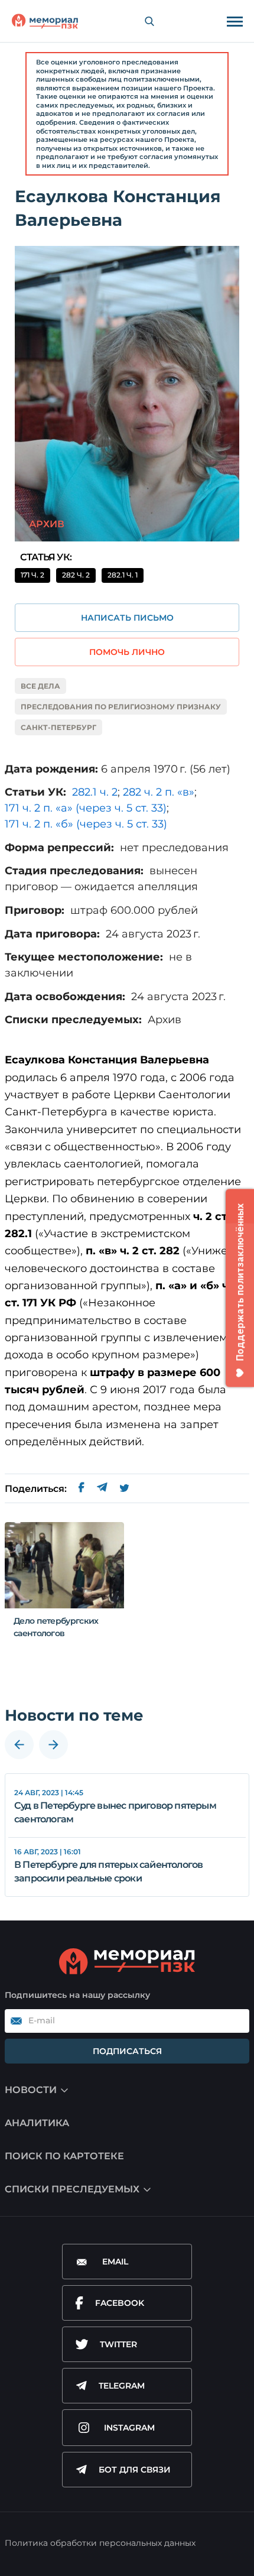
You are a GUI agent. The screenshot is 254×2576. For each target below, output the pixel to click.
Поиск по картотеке (64, 2156)
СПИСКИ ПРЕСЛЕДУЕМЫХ (72, 2189)
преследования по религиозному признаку (121, 707)
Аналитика (37, 2123)
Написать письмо (127, 618)
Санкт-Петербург (58, 727)
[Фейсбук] (82, 1489)
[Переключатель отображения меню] (235, 21)
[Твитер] (124, 1489)
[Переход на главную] (45, 21)
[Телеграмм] (102, 1489)
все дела (40, 686)
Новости (31, 2090)
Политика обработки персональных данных (100, 2543)
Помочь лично (127, 652)
